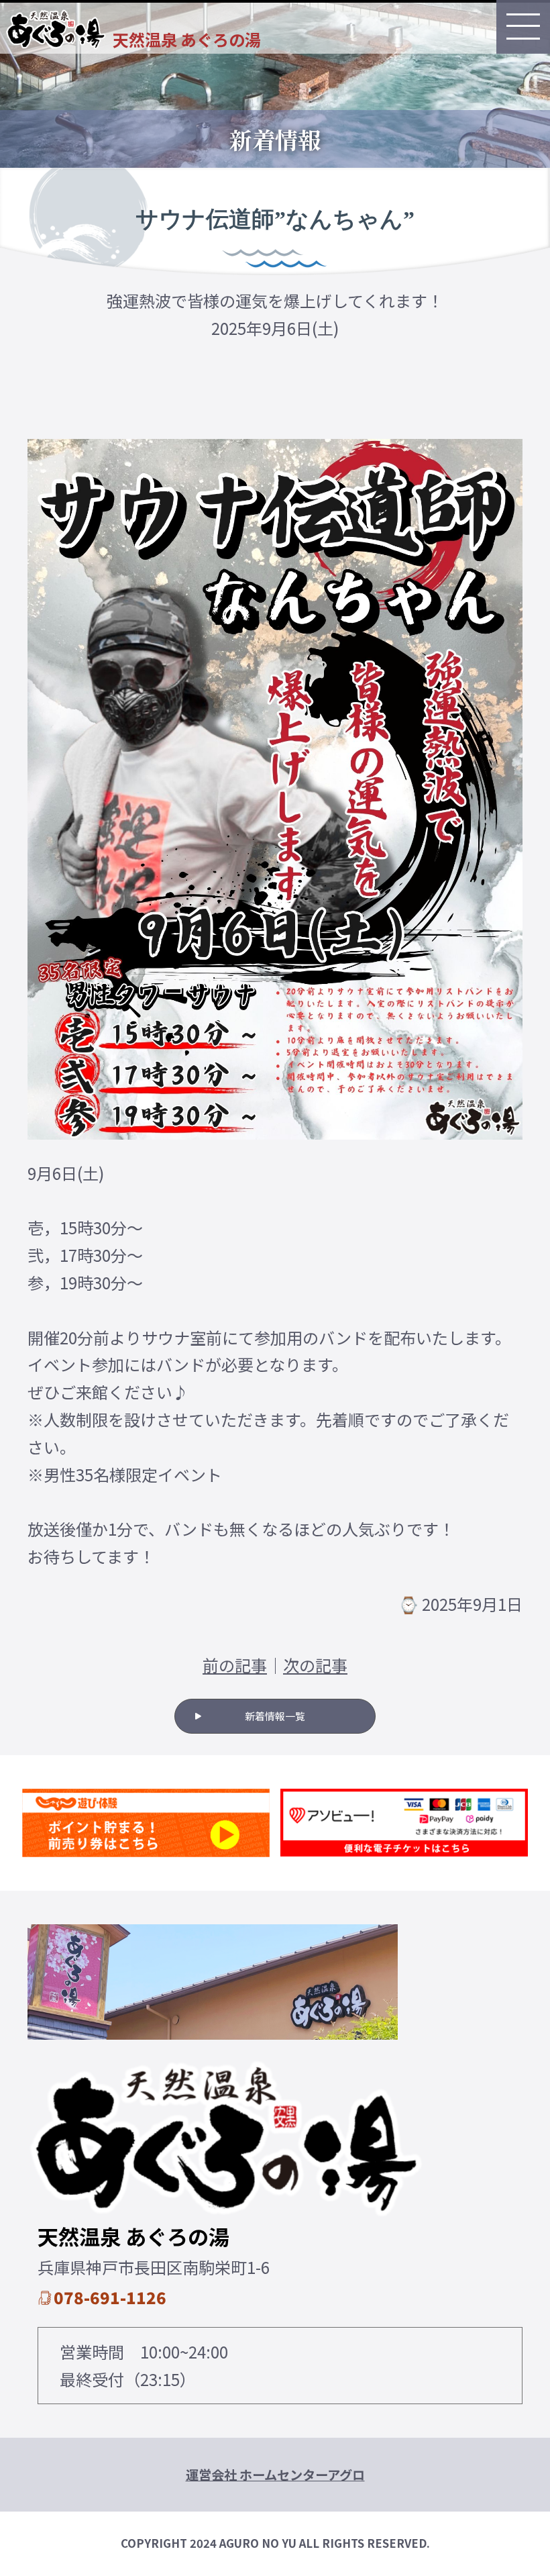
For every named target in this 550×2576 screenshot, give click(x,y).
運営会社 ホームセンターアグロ (275, 2475)
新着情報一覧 (275, 1716)
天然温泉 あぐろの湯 (187, 39)
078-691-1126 (110, 2297)
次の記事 (315, 1665)
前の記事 (235, 1665)
